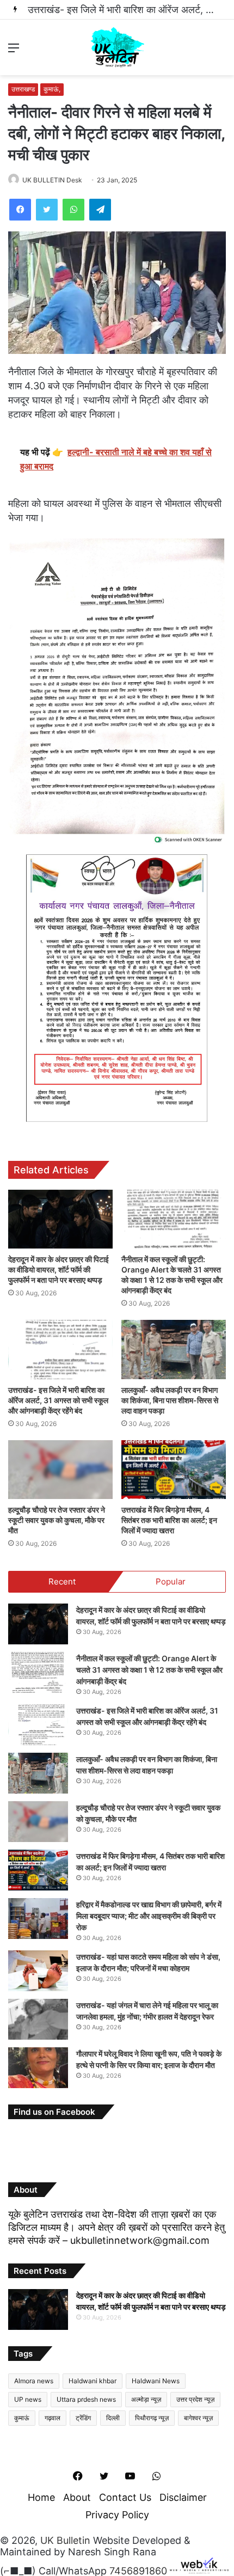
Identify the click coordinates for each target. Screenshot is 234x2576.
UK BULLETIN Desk (52, 180)
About (77, 2497)
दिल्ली (113, 2418)
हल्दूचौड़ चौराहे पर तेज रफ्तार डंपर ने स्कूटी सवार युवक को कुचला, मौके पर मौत (57, 1520)
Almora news (34, 2381)
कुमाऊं (22, 2418)
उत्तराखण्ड (23, 89)
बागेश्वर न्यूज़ (198, 2418)
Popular (171, 1581)
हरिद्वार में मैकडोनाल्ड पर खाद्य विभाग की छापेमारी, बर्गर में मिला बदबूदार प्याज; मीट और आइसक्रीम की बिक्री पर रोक (149, 1916)
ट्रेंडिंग (83, 2418)
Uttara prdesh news (86, 2399)
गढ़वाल (53, 2418)
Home (41, 2497)
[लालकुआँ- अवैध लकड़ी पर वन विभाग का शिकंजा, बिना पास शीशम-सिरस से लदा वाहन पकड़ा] (174, 1349)
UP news (28, 2399)
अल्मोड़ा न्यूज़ (146, 2399)
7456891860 (138, 2570)
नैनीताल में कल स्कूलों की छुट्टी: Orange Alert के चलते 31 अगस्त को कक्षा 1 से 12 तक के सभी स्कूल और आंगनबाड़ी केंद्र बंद (149, 1670)
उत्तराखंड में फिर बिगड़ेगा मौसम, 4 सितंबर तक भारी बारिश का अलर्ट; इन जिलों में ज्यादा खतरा (169, 1520)
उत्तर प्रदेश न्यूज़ (195, 2399)
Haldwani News (156, 2381)
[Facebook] (20, 210)
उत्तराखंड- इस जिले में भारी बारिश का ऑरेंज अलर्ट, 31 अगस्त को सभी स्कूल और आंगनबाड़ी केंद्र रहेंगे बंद (58, 1400)
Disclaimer (183, 2497)
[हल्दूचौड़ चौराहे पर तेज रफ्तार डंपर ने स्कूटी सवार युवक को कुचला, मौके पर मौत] (60, 1470)
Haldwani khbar (93, 2381)
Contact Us (125, 2497)
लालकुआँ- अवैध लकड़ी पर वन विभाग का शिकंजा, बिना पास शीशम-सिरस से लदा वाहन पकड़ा (170, 1400)
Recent (62, 1581)
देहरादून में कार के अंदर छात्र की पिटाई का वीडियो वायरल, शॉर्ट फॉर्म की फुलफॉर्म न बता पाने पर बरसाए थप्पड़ (59, 1269)
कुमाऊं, (52, 89)
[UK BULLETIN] (117, 47)
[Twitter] (47, 210)
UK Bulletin (65, 2540)
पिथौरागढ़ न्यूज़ (152, 2418)
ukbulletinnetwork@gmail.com (140, 2240)
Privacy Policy (117, 2515)
